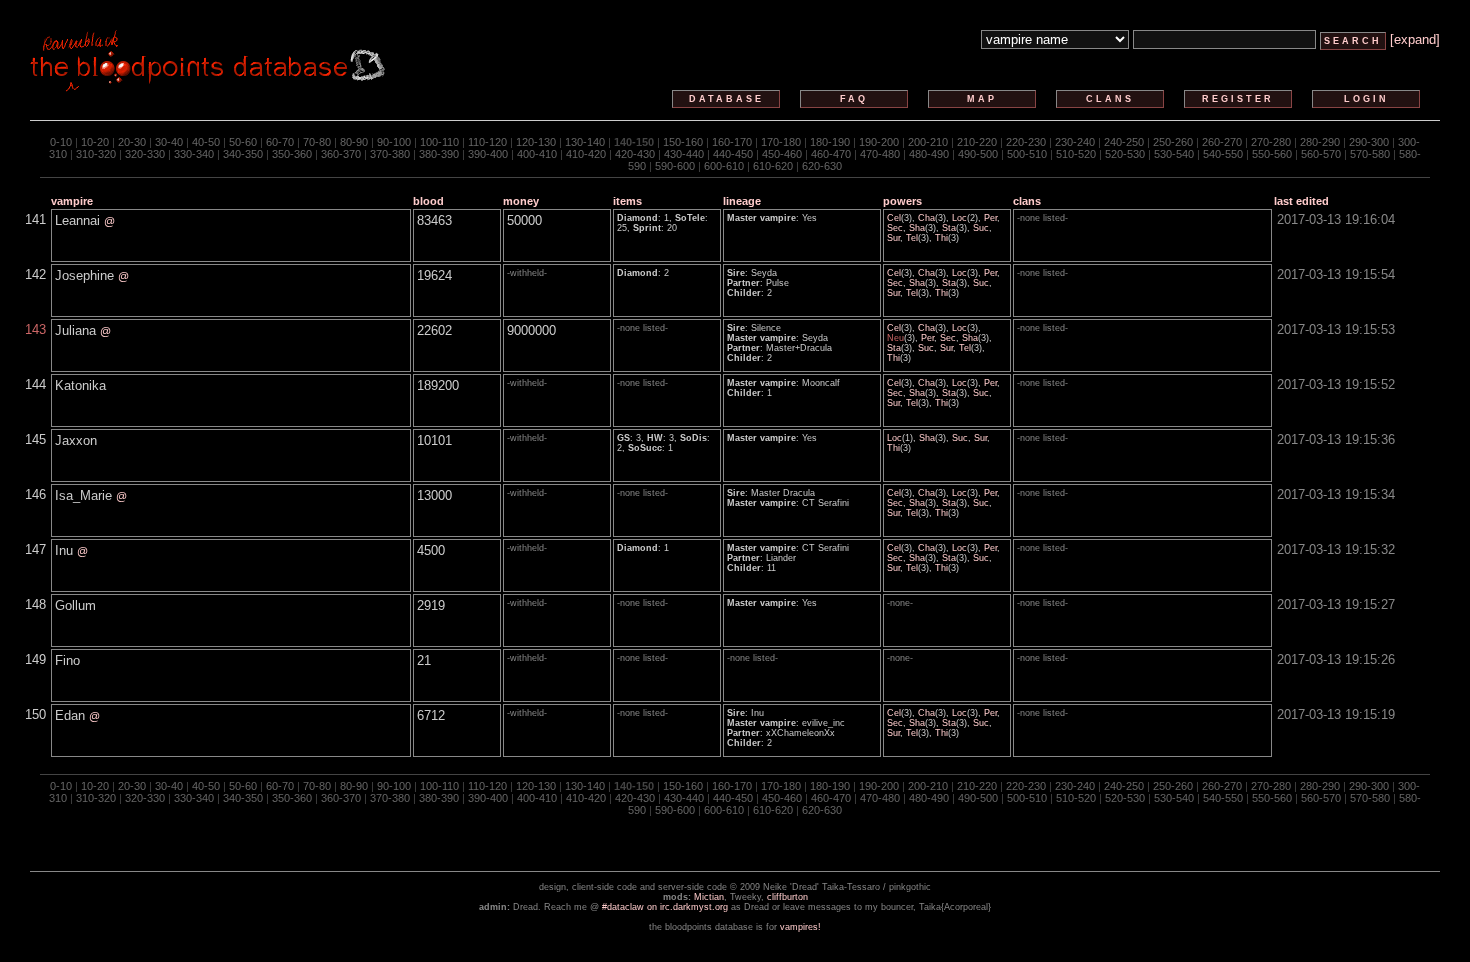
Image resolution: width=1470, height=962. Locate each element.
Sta (949, 228)
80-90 (354, 142)
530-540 (1174, 154)
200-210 (928, 142)
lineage (742, 201)
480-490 (929, 154)
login (1366, 99)
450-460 (782, 154)
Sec (895, 228)
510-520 (1076, 154)
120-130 (536, 142)
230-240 (1075, 142)
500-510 (1027, 154)
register (1238, 99)
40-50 (206, 142)
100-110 (439, 142)
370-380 (390, 154)
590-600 (675, 166)
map (982, 99)
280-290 (1320, 142)
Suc (981, 228)
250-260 (1173, 142)
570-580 (1370, 154)
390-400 (488, 154)
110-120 (487, 142)
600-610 (724, 166)
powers (902, 201)
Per (990, 218)
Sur (893, 238)
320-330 (145, 154)
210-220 (977, 142)
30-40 (169, 142)
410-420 (586, 154)
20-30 (132, 142)
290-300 (1369, 142)
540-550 (1223, 154)
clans (1110, 99)
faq (854, 99)
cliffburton (787, 897)
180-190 (830, 142)
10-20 (95, 142)
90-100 (394, 142)
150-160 (683, 142)
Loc (959, 218)
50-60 (243, 142)
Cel (894, 218)
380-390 (439, 154)
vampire (72, 201)
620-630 (822, 166)
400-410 (537, 154)
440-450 (733, 154)
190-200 (879, 142)
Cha (926, 218)
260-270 (1222, 142)
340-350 (243, 154)
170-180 (781, 142)
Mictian (709, 897)
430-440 (684, 154)
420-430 (635, 154)
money (521, 201)
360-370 (341, 154)
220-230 (1026, 142)
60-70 (280, 142)
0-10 (61, 142)
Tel (912, 238)
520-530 (1125, 154)
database (726, 99)
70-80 (317, 142)
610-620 (773, 166)
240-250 (1124, 142)
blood (428, 201)
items (627, 201)
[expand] (1415, 39)
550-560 (1272, 154)
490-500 (978, 154)
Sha (917, 228)
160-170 (732, 142)
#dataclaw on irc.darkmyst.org (665, 907)
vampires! (800, 927)
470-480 (880, 154)
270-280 (1271, 142)
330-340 (194, 154)
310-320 (96, 154)
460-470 (831, 154)
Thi (941, 238)
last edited (1301, 201)
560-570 (1321, 154)
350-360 (292, 154)
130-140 (585, 142)
